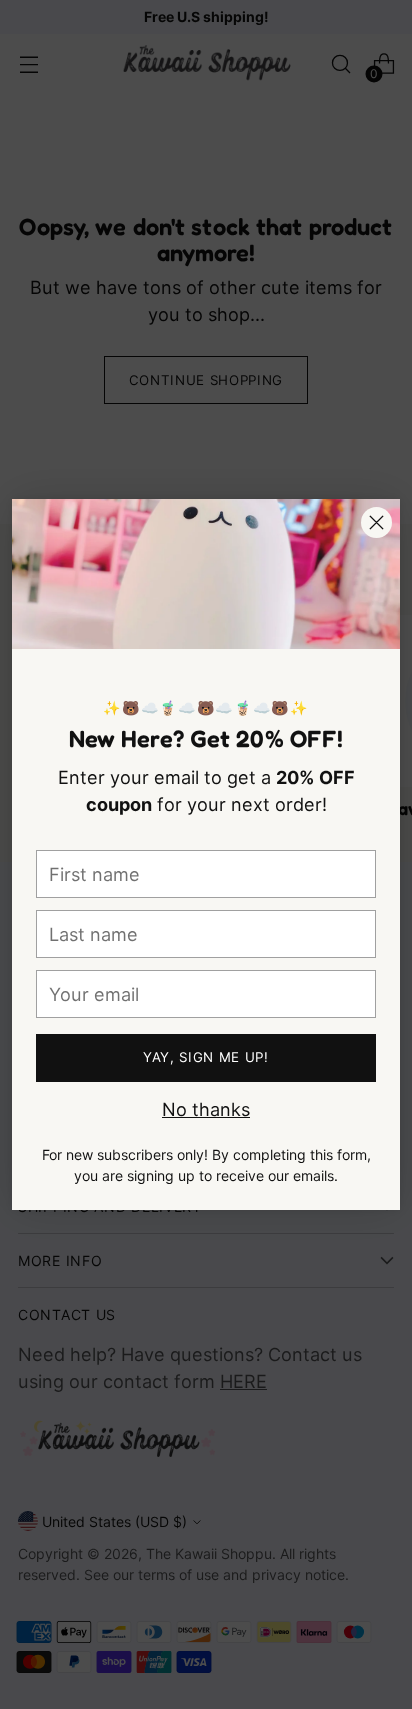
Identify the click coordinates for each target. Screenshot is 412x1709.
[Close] (376, 522)
